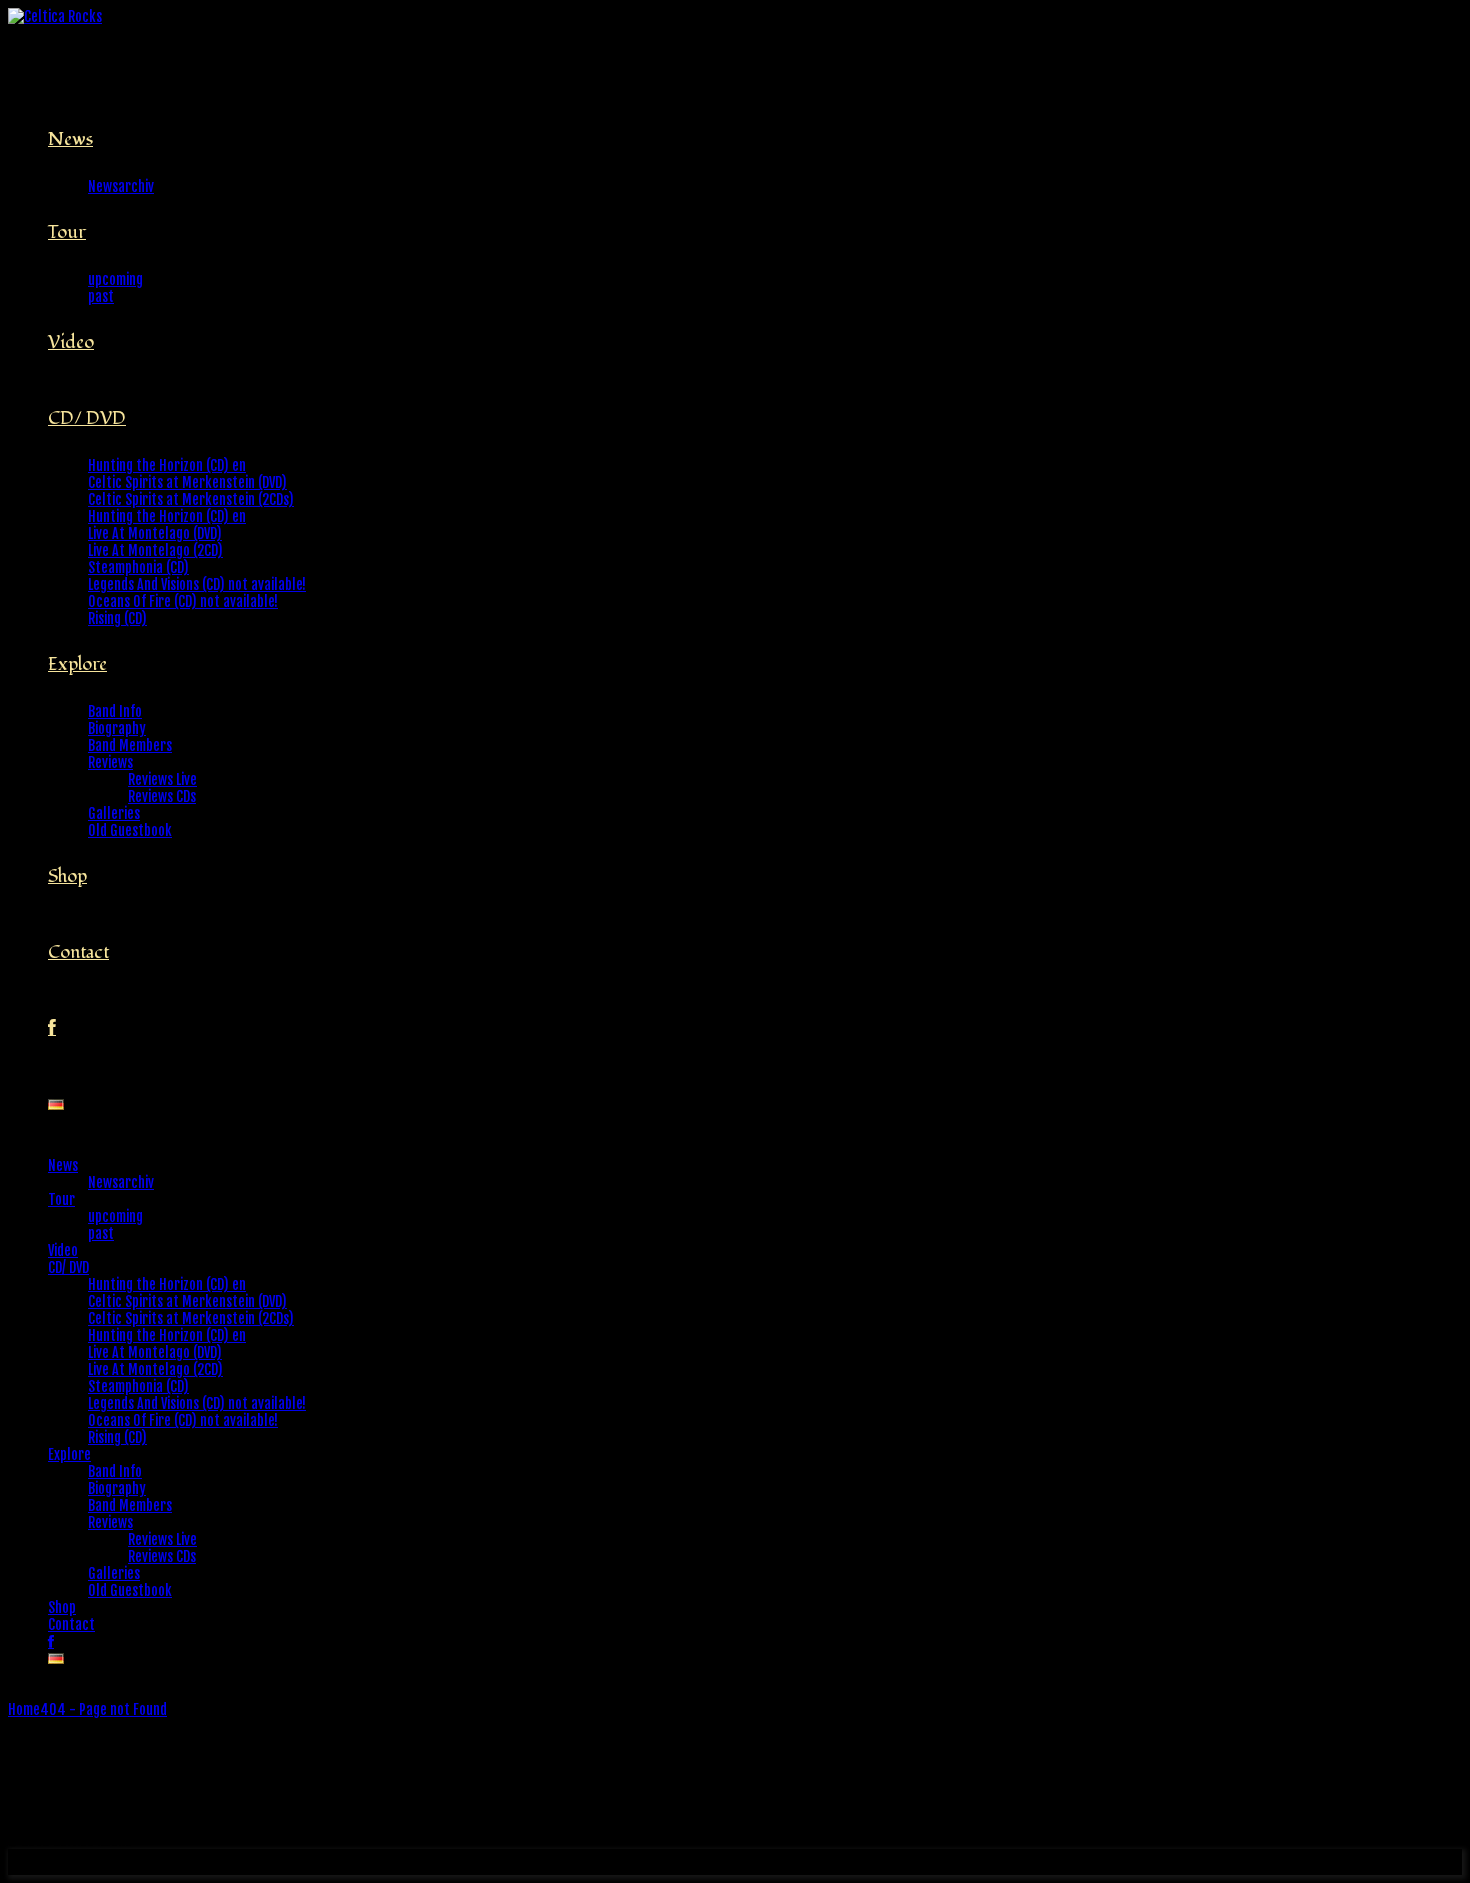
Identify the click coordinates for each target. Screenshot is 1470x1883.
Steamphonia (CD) (138, 567)
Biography (117, 728)
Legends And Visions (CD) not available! (197, 584)
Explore (77, 664)
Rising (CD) (117, 618)
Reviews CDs (162, 796)
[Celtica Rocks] (55, 16)
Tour (67, 232)
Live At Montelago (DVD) (155, 533)
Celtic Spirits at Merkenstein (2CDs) (191, 499)
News (70, 139)
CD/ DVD (87, 418)
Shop (67, 876)
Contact (78, 952)
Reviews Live (162, 779)
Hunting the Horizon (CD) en (167, 465)
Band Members (130, 745)
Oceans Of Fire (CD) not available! (183, 601)
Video (71, 342)
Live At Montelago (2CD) (155, 550)
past (101, 296)
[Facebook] (52, 1028)
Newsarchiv (121, 186)
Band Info (115, 711)
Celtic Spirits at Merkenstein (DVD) (187, 482)
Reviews (110, 762)
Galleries (114, 813)
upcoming (115, 279)
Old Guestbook (130, 830)
